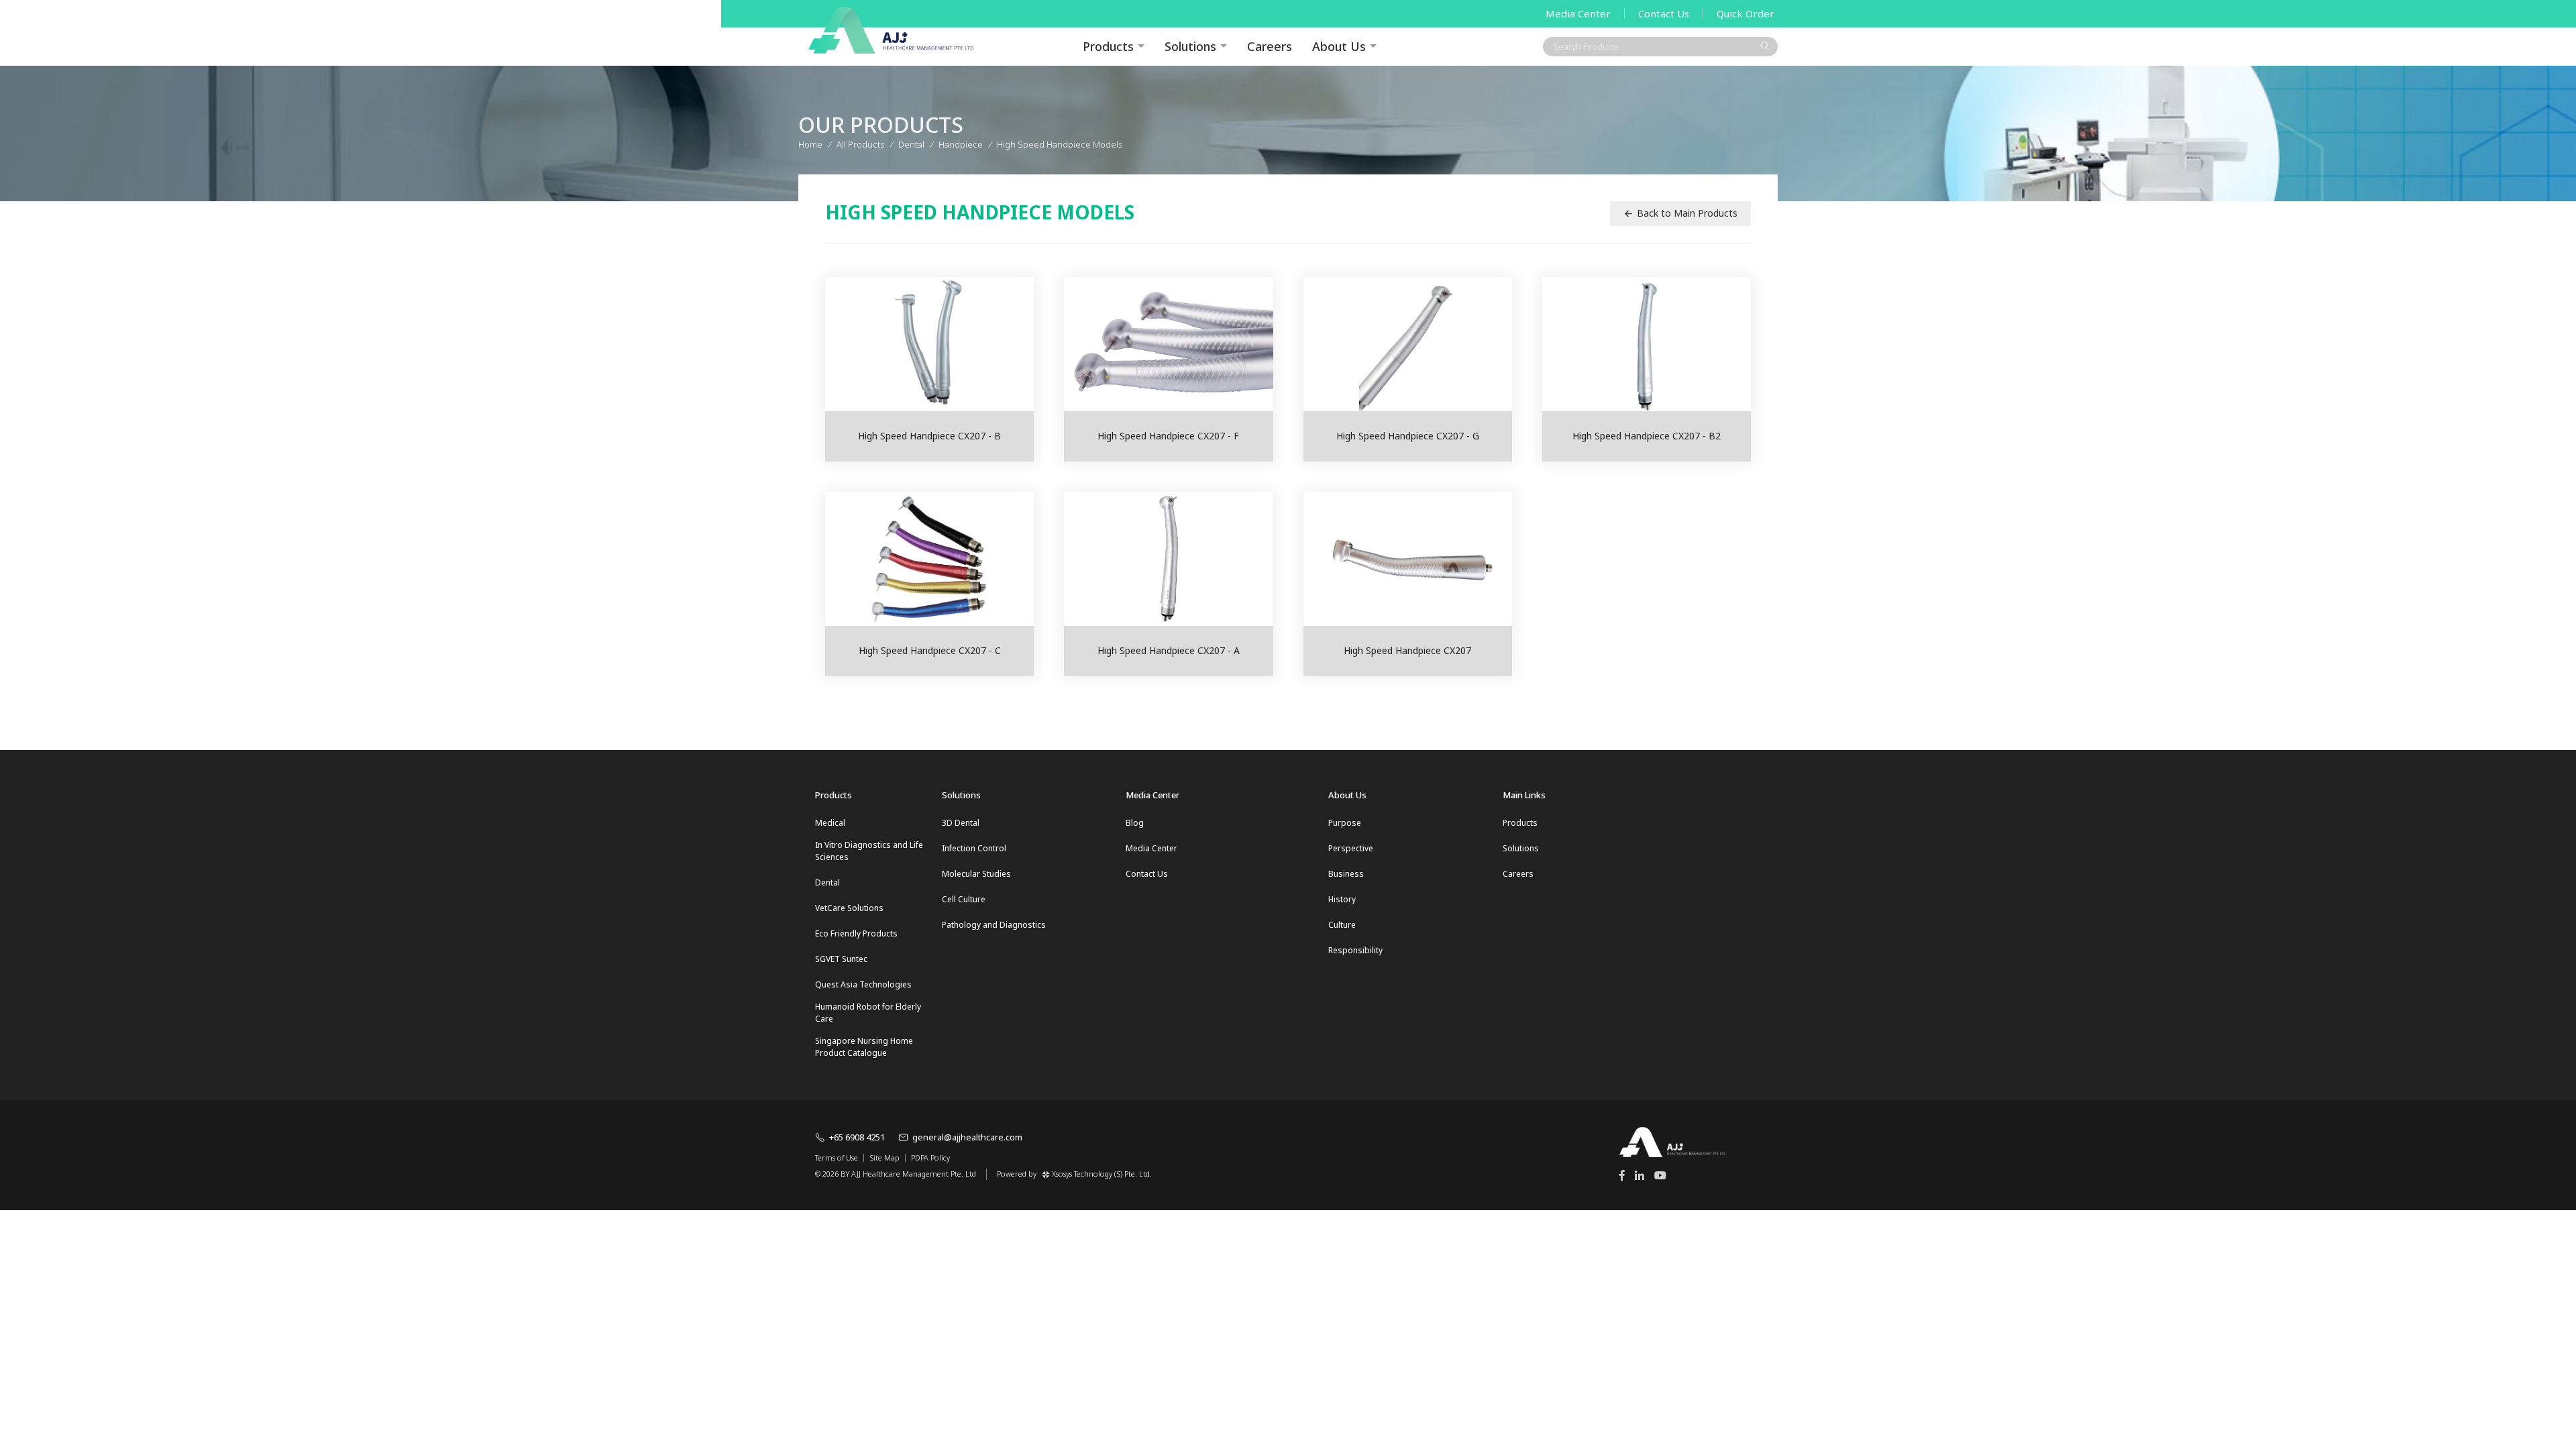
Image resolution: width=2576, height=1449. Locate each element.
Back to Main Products (1687, 213)
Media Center (1578, 13)
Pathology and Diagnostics (994, 925)
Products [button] (1108, 46)
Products (1520, 823)
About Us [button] (1339, 46)
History (1342, 899)
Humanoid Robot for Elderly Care (868, 1013)
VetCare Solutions (849, 908)
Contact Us (1664, 13)
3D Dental (961, 823)
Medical (830, 823)
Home (810, 144)
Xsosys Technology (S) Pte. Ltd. (1102, 1174)
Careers (1270, 46)
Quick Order (1746, 13)
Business (1346, 874)
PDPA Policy (930, 1158)
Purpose (1345, 823)
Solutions (1190, 46)
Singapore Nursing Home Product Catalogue (864, 1047)
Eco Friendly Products (856, 933)
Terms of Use (837, 1158)
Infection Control (974, 848)
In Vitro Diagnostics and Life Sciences (869, 851)
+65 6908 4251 (857, 1137)
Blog (1135, 823)
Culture (1342, 925)
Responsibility (1355, 950)
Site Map (884, 1158)
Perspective (1351, 848)
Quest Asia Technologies (863, 984)
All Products (860, 144)
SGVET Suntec (841, 959)
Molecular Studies (976, 874)
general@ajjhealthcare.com (967, 1137)
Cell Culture (964, 899)
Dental (827, 882)
